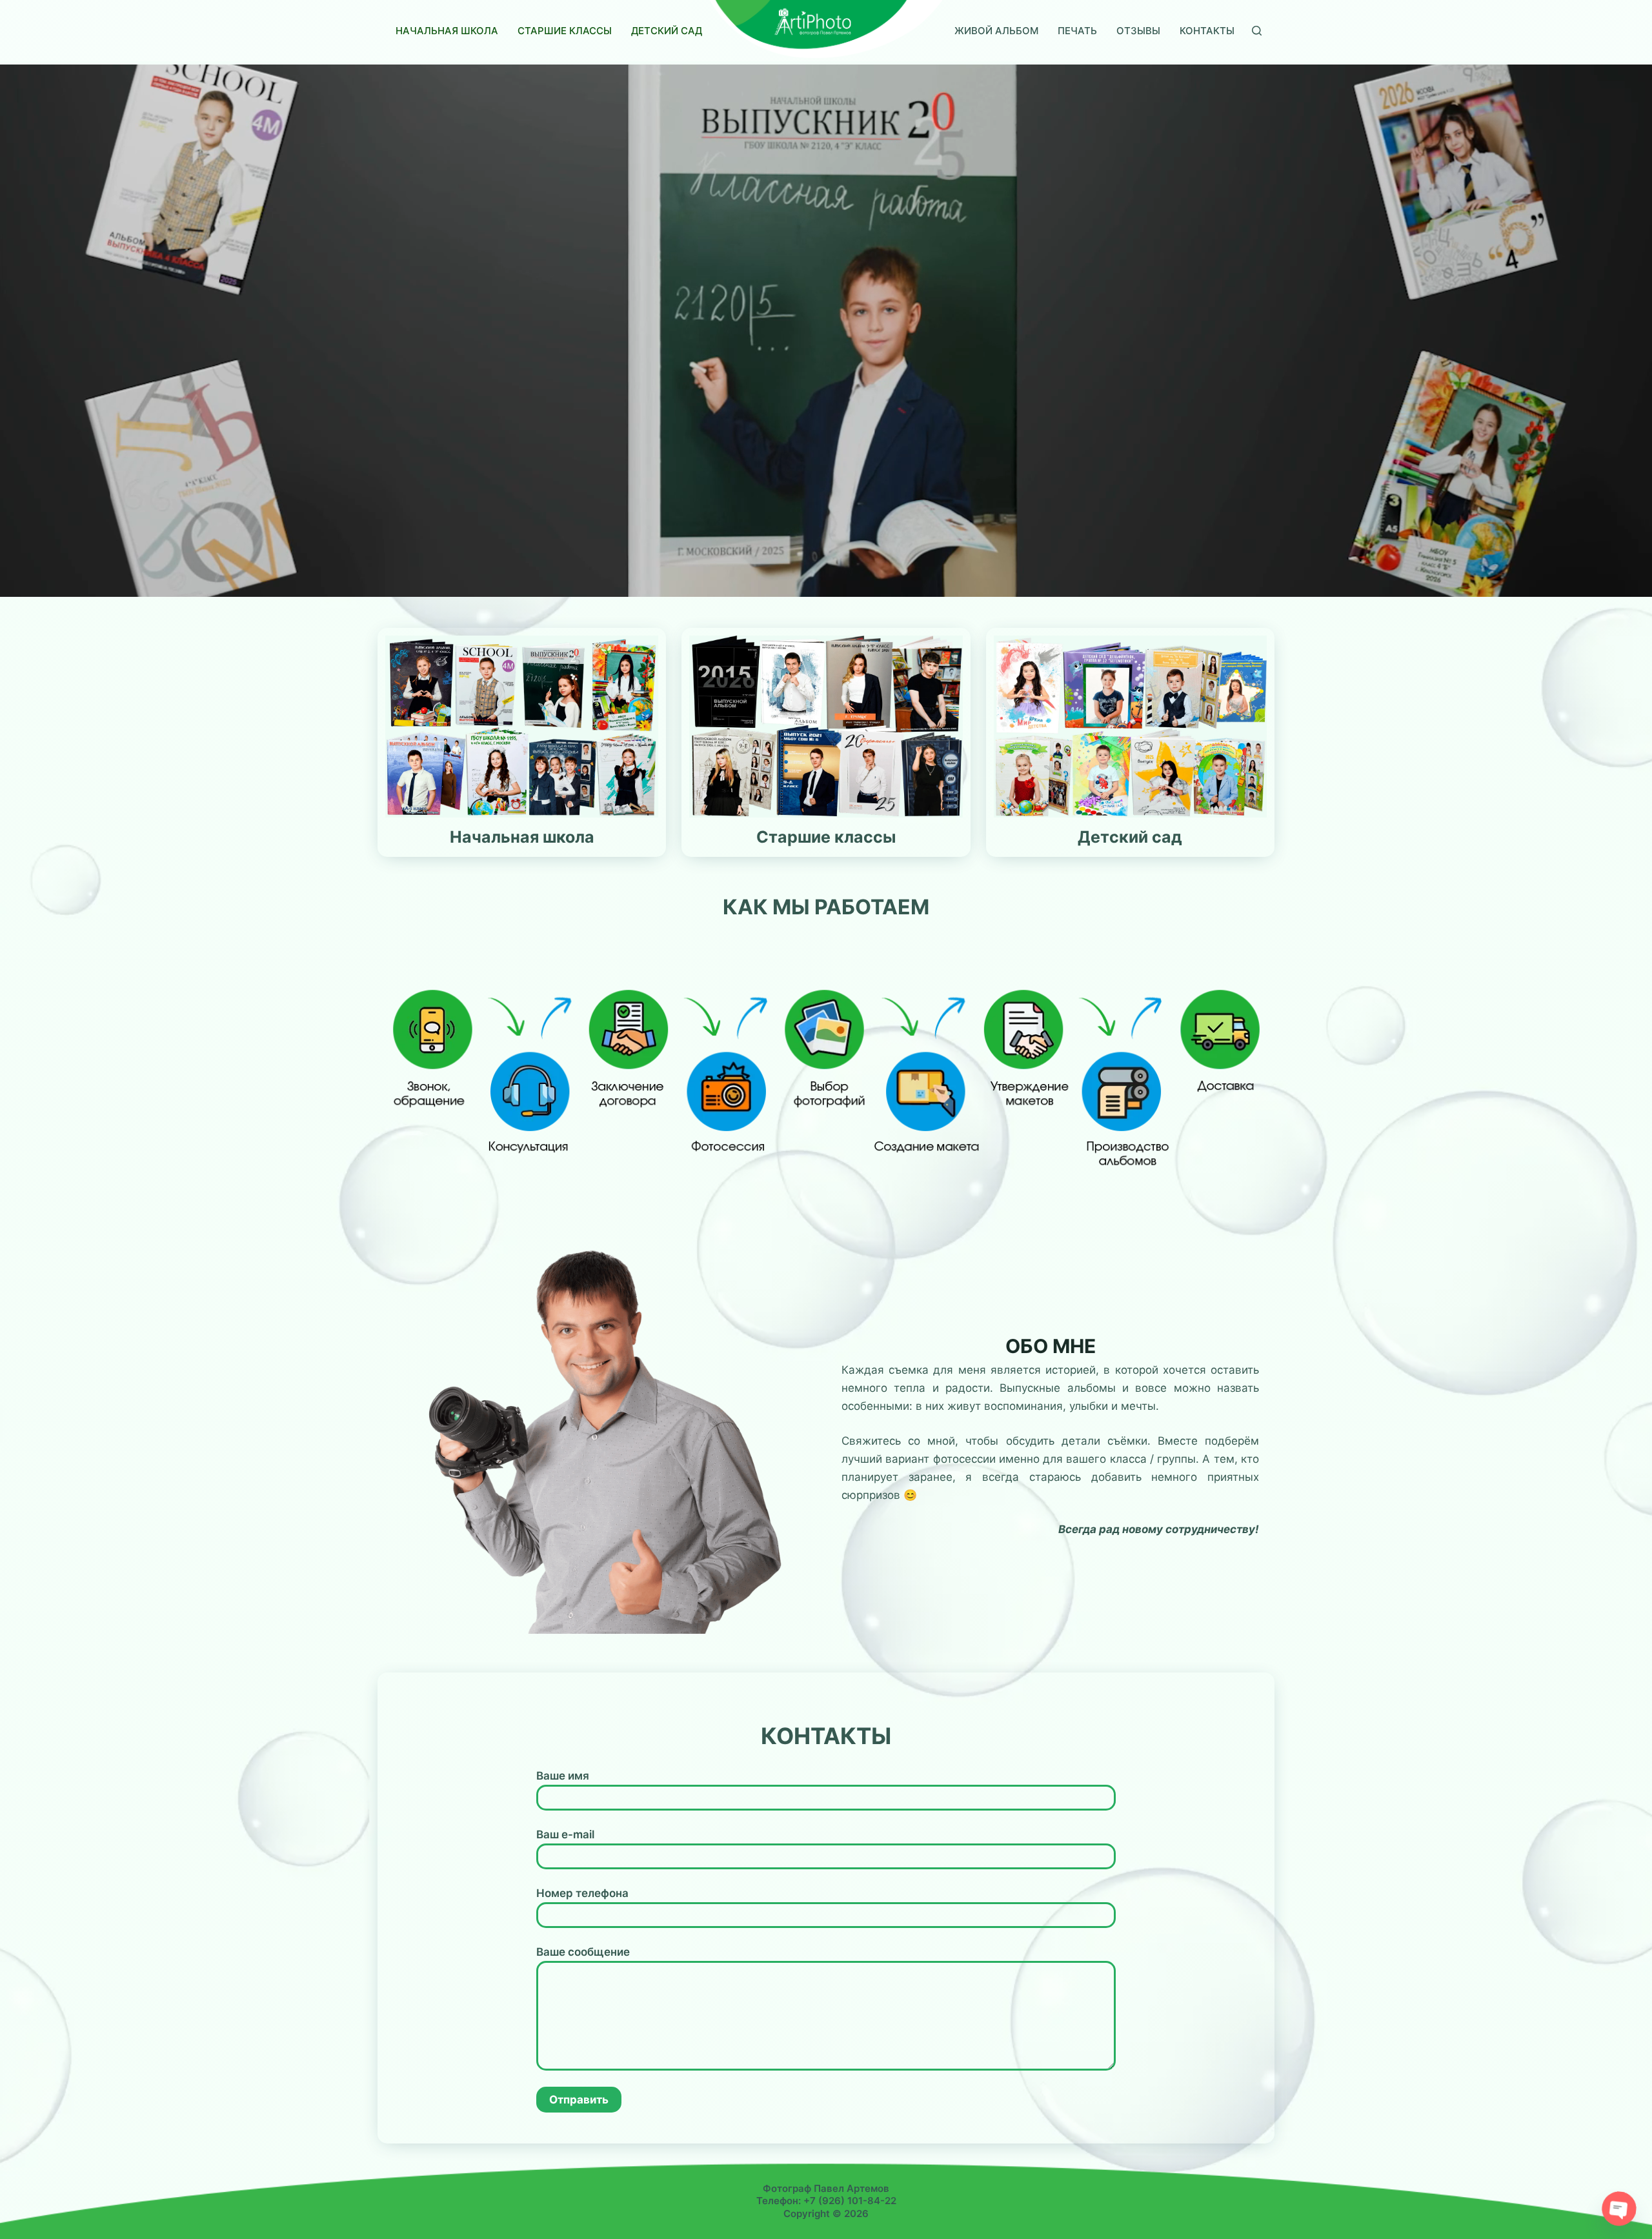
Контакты (1207, 31)
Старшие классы (565, 31)
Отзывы (1138, 31)
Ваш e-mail (565, 1834)
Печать (1077, 31)
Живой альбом (996, 31)
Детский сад (667, 31)
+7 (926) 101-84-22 (850, 2201)
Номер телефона (582, 1893)
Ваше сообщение (583, 1952)
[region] (826, 331)
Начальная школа (447, 31)
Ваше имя (563, 1776)
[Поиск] (1257, 31)
